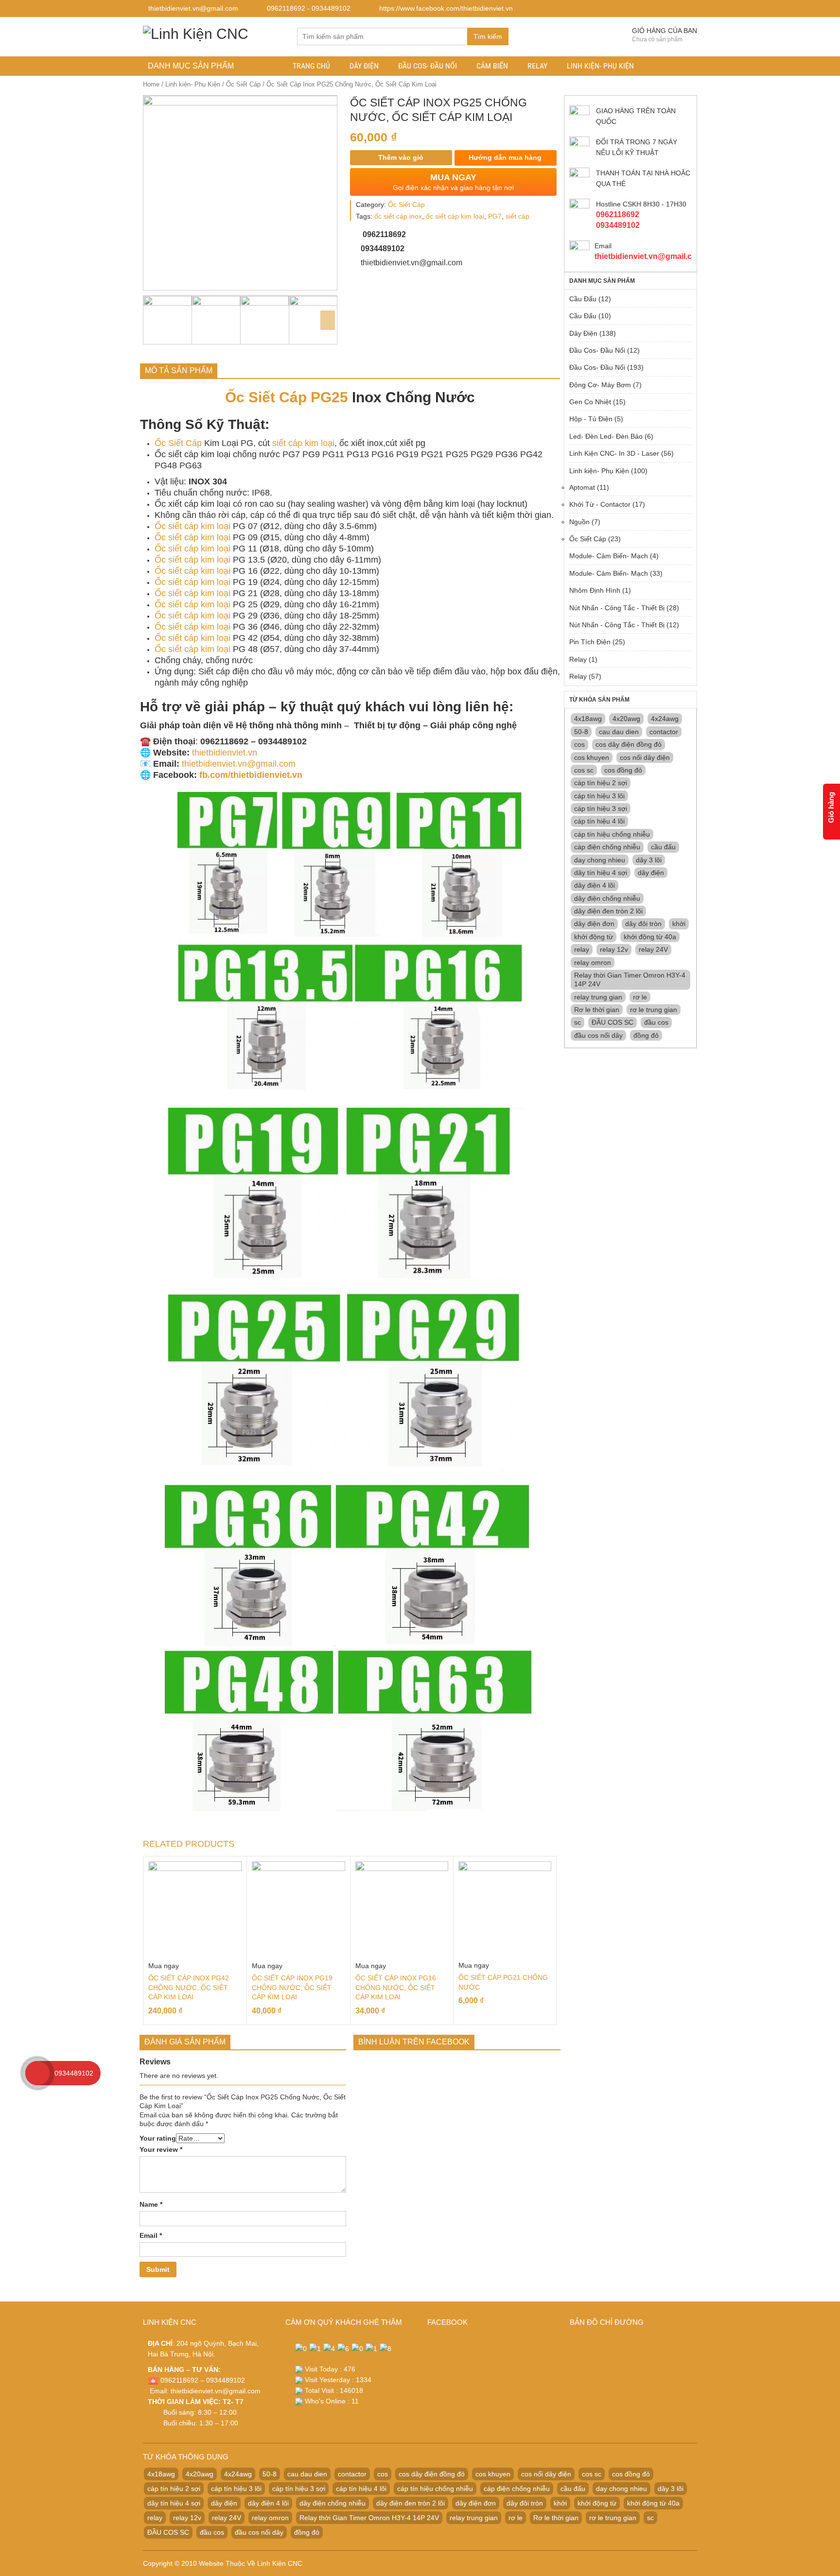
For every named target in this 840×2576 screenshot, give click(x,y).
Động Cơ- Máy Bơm (600, 385)
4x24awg (665, 719)
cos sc (584, 770)
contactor (664, 732)
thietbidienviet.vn (225, 753)
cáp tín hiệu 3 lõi (599, 796)
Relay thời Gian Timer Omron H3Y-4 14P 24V (630, 979)
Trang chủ (311, 66)
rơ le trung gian (654, 1010)
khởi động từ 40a (650, 937)
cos (579, 744)
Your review (161, 2149)
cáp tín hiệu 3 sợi (601, 808)
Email (151, 2235)
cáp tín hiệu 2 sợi (601, 783)
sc (577, 1022)
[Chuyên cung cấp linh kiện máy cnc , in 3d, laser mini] (196, 32)
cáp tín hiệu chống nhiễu (612, 834)
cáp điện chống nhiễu (607, 847)
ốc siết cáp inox (398, 216)
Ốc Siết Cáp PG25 (287, 397)
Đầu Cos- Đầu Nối (428, 66)
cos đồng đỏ (623, 770)
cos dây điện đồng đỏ (629, 744)
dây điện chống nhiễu (607, 898)
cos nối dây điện (645, 757)
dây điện (651, 873)
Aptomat (582, 487)
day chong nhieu (600, 860)
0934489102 (74, 2073)
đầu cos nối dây (598, 1035)
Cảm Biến (492, 66)
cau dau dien (619, 732)
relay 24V (653, 949)
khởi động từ (594, 937)
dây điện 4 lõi (595, 885)
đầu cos (656, 1022)
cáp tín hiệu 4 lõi (599, 821)
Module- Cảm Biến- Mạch (609, 556)
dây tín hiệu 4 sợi (601, 873)
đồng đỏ (646, 1035)
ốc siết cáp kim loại (455, 216)
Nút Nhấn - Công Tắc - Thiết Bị (617, 608)
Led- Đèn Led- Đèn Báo (606, 436)
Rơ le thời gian (597, 1010)
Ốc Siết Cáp (243, 84)
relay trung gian (598, 997)
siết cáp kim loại (303, 443)
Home (151, 84)
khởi (679, 924)
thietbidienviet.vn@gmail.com (239, 764)
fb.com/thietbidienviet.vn (251, 775)
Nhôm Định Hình (595, 590)
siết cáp (517, 216)
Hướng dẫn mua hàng (504, 157)
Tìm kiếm (488, 36)
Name (151, 2204)
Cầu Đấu (583, 299)
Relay (537, 66)
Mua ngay (164, 1966)
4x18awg (588, 719)
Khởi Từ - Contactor (600, 504)
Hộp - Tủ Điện (591, 419)
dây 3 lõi (649, 860)
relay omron (593, 962)
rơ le (640, 997)
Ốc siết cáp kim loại (192, 526)
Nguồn (579, 522)
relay (582, 949)
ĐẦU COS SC (612, 1022)
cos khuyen (592, 757)
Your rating (158, 2138)
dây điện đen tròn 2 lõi (608, 911)
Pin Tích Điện (590, 642)
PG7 (495, 216)
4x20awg (626, 719)
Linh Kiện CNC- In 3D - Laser (614, 453)
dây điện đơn (594, 924)
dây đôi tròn (643, 924)
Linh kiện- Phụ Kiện (600, 66)
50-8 (581, 732)
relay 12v (614, 949)
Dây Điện (364, 66)
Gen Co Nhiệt (590, 402)
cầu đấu (663, 847)
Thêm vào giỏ (401, 157)
